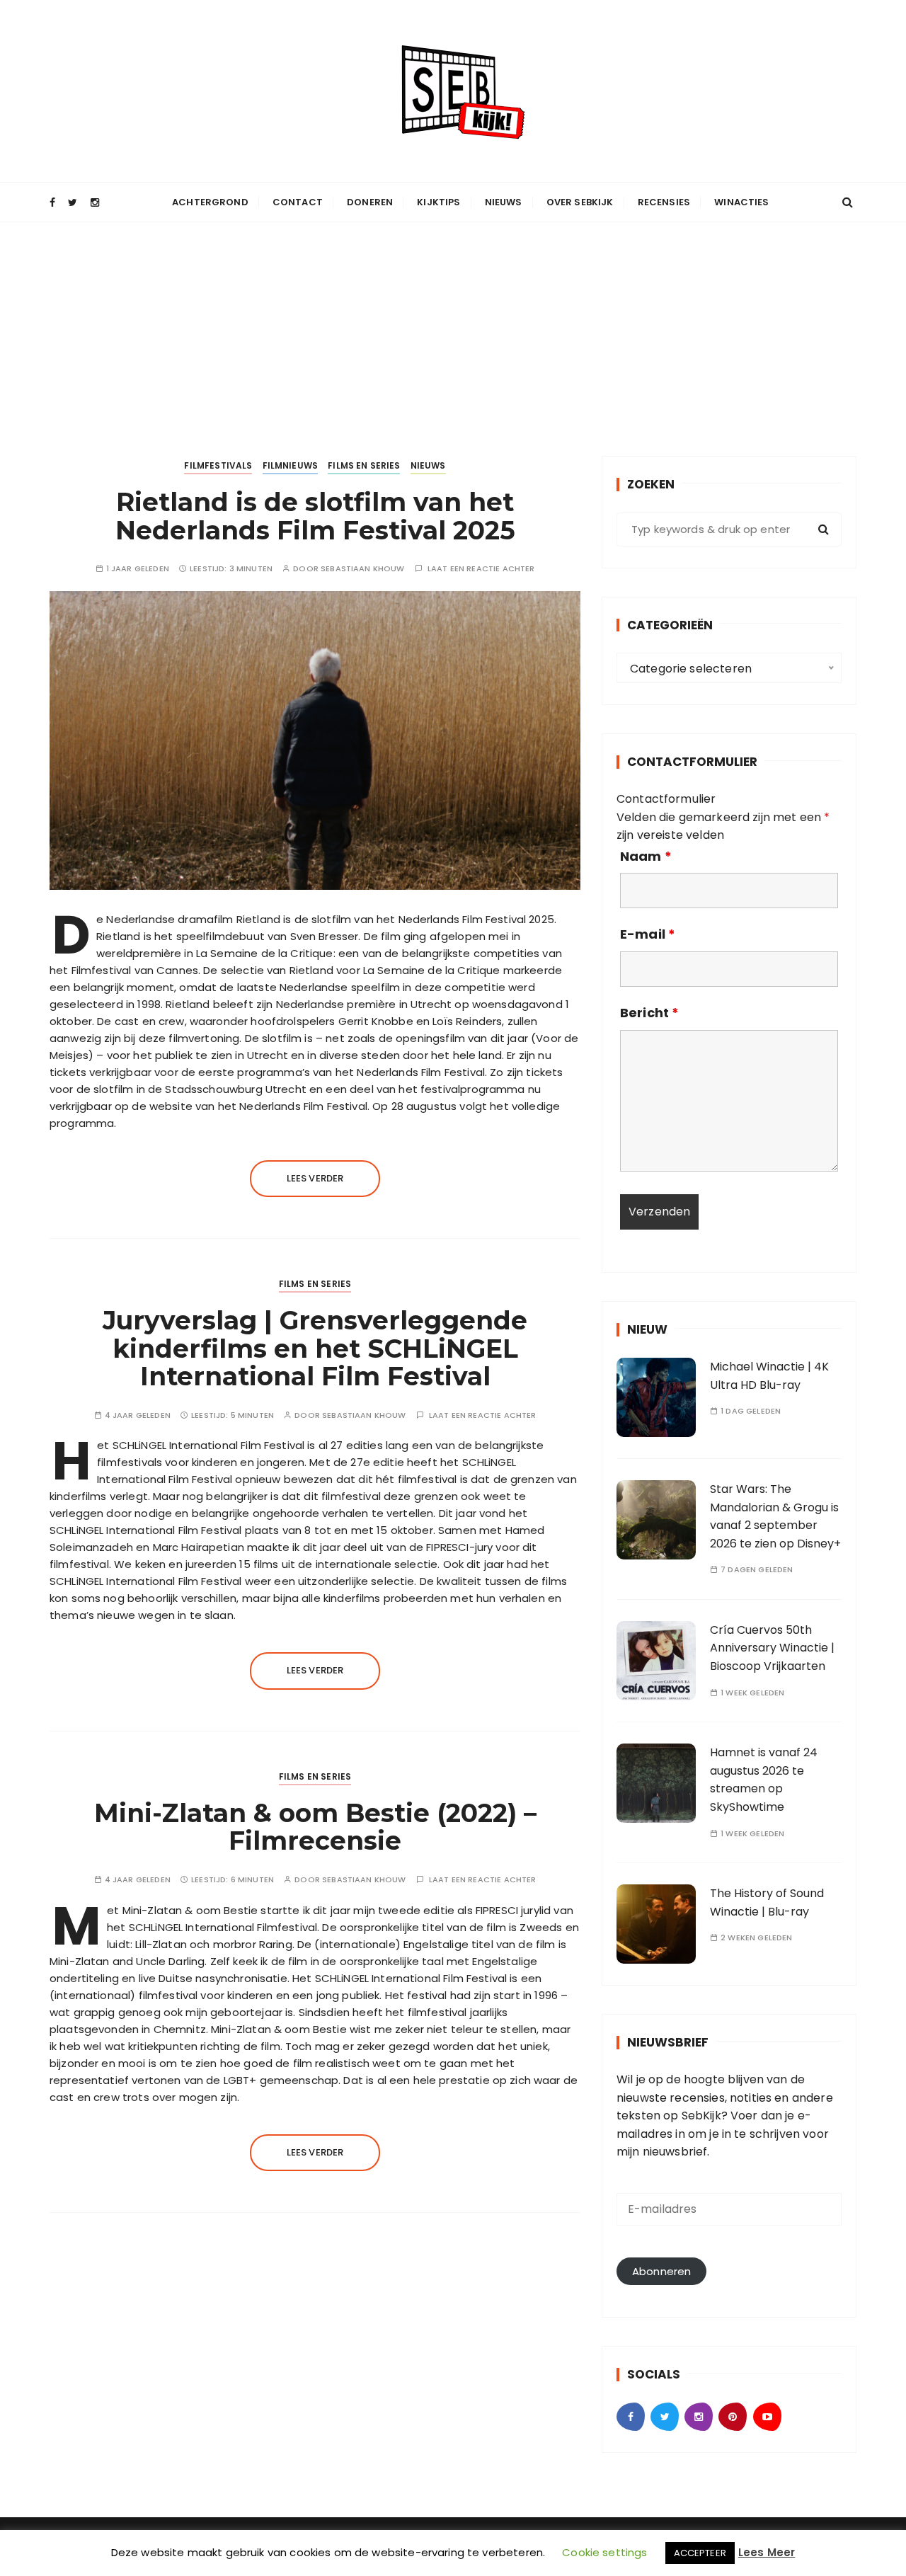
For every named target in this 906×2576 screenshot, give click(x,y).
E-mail (648, 934)
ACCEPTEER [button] (700, 2553)
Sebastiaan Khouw (362, 569)
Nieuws (504, 202)
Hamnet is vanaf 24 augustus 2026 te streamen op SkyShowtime (764, 1780)
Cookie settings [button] (604, 2552)
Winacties (741, 202)
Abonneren (661, 2271)
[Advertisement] (453, 328)
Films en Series (364, 465)
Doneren (370, 202)
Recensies (664, 202)
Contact (298, 202)
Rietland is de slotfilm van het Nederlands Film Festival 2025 (315, 516)
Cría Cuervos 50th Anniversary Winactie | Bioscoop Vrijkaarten (772, 1648)
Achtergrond (210, 202)
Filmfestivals (218, 465)
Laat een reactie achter (481, 569)
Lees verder (315, 1178)
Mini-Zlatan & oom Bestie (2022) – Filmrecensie (315, 1827)
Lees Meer (767, 2552)
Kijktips (438, 202)
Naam (646, 857)
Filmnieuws (291, 465)
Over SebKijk (580, 202)
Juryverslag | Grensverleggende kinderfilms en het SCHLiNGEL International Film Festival (315, 1348)
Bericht (649, 1013)
